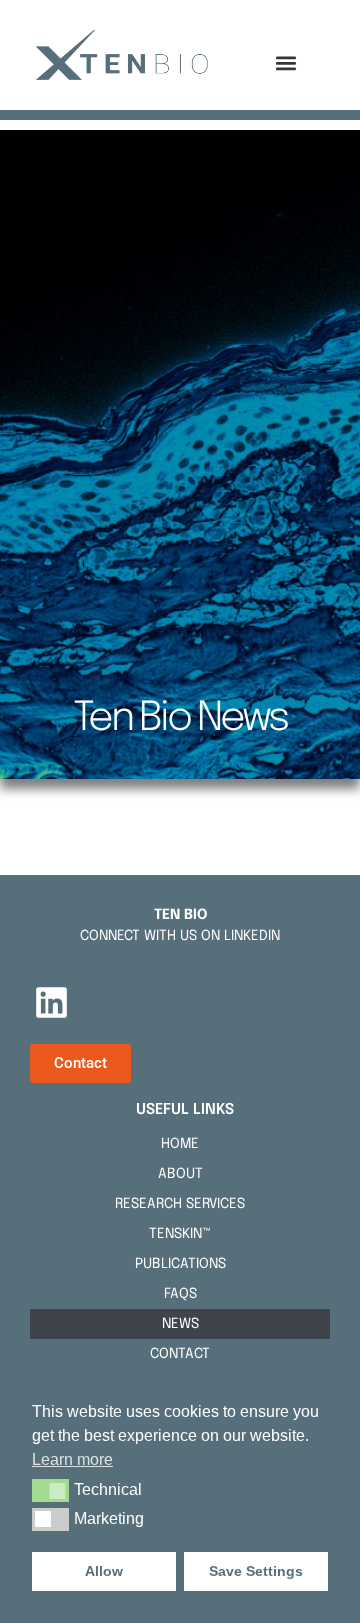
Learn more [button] (72, 1459)
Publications (180, 1264)
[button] (286, 63)
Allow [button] (104, 1571)
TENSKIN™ (180, 1234)
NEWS (180, 1324)
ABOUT (180, 1174)
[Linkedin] (51, 1003)
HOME (180, 1144)
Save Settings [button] (256, 1571)
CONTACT (180, 1354)
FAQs (180, 1294)
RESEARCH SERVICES (180, 1204)
